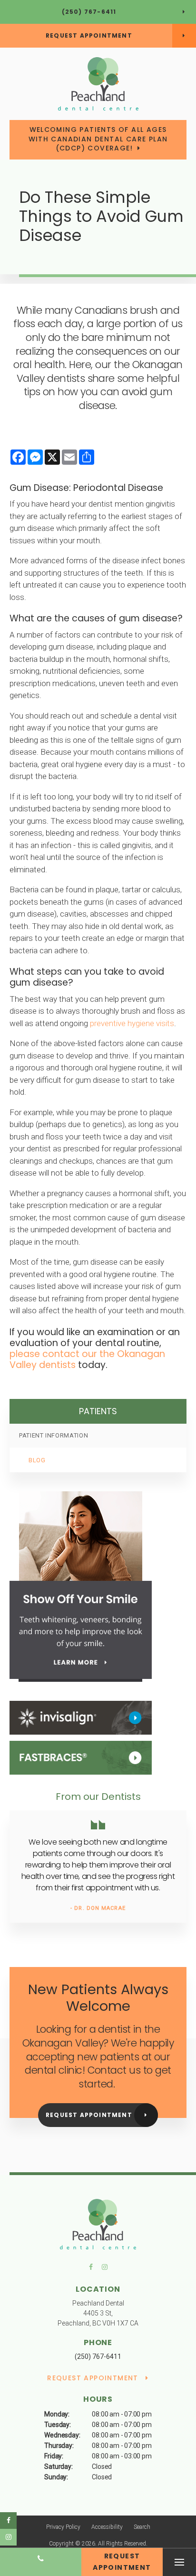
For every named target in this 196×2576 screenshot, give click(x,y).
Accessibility (107, 2527)
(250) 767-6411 (89, 12)
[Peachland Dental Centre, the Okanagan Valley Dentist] (98, 2226)
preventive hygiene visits (132, 1023)
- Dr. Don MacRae (98, 1908)
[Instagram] (103, 2269)
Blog (37, 1460)
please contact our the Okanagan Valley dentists (87, 1359)
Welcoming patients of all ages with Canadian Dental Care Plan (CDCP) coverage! (98, 139)
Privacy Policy (63, 2527)
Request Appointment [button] (89, 35)
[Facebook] (94, 2269)
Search (142, 2527)
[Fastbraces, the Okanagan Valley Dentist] (81, 1757)
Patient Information (54, 1435)
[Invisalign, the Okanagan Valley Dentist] (81, 1717)
